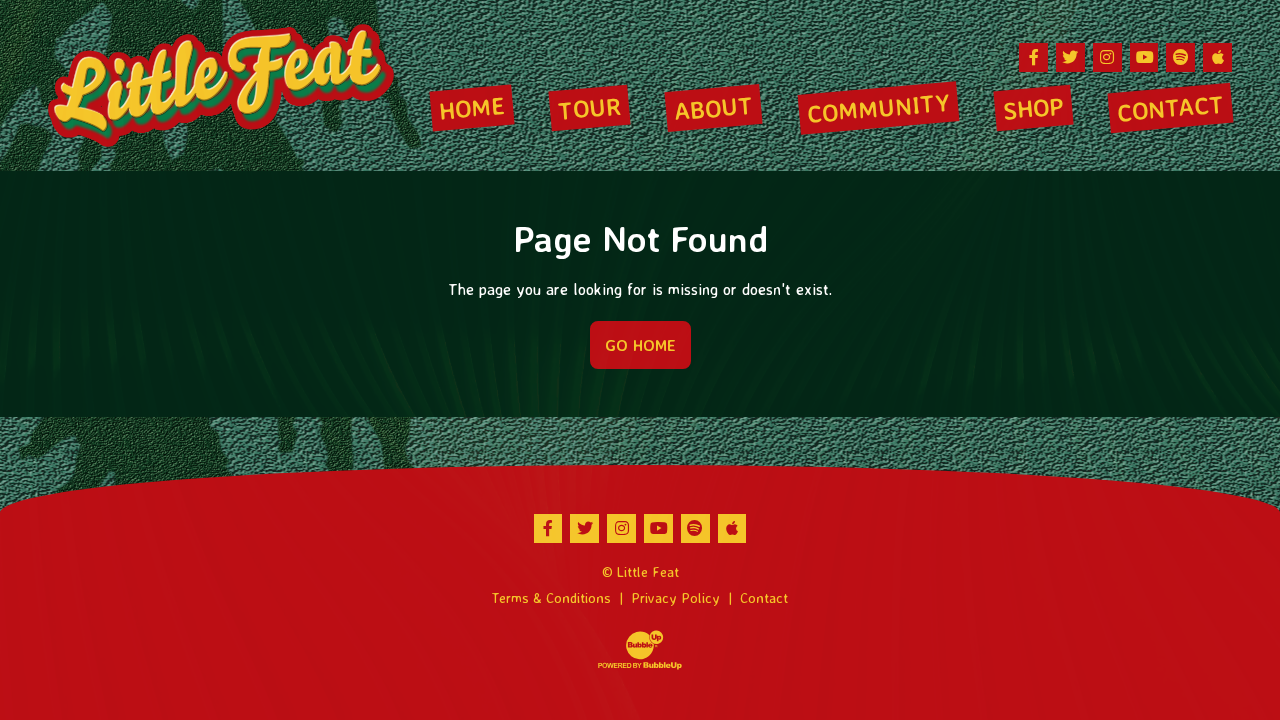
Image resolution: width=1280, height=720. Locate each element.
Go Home (640, 345)
